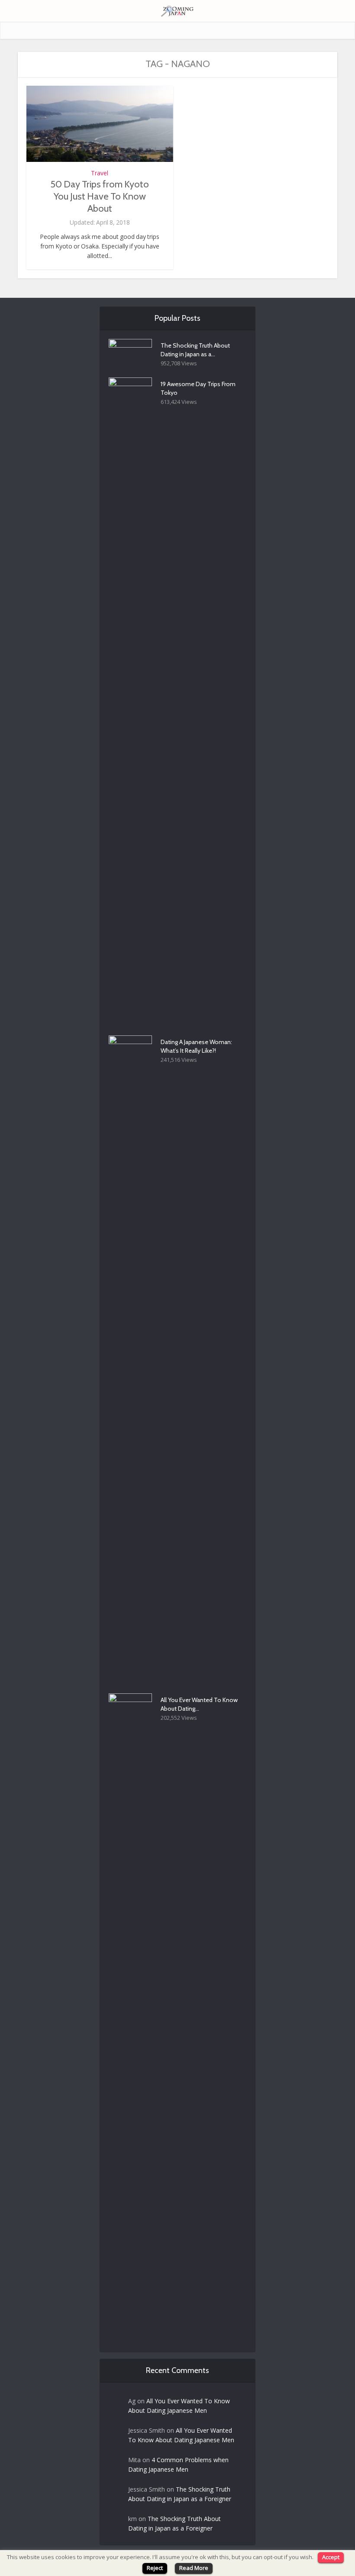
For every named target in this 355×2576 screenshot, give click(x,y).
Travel (100, 173)
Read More (194, 2568)
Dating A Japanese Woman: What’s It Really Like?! (196, 1046)
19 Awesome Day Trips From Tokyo (198, 388)
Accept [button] (331, 2557)
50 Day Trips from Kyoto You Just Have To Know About (100, 196)
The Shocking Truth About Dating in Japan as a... (195, 350)
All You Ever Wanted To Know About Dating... (199, 1704)
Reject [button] (155, 2568)
